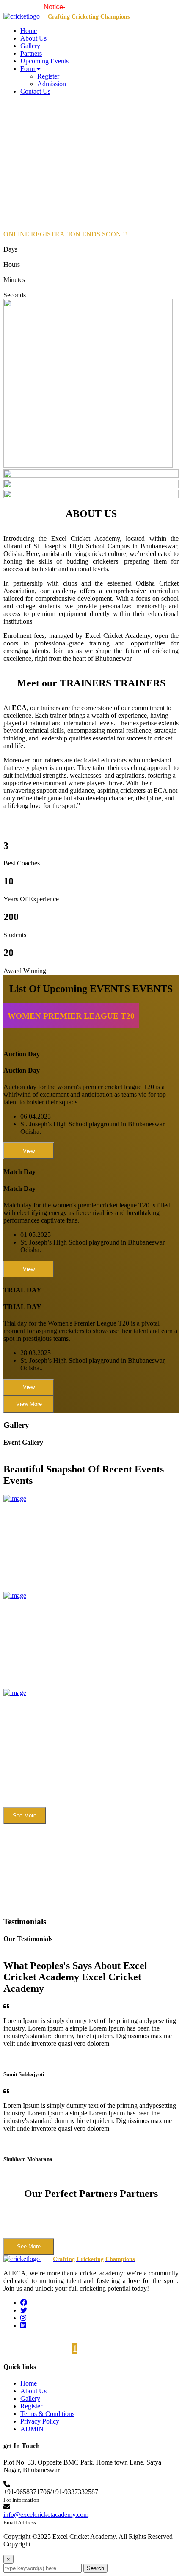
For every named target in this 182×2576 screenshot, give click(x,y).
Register (48, 76)
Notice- (36, 7)
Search (95, 2568)
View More (29, 1404)
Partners (31, 53)
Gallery (30, 46)
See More (25, 1815)
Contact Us (35, 91)
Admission (52, 84)
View (29, 1151)
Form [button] (28, 69)
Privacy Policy (40, 2421)
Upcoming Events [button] (44, 61)
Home (29, 31)
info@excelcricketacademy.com (46, 2515)
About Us (33, 38)
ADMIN (32, 2429)
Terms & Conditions (47, 2414)
